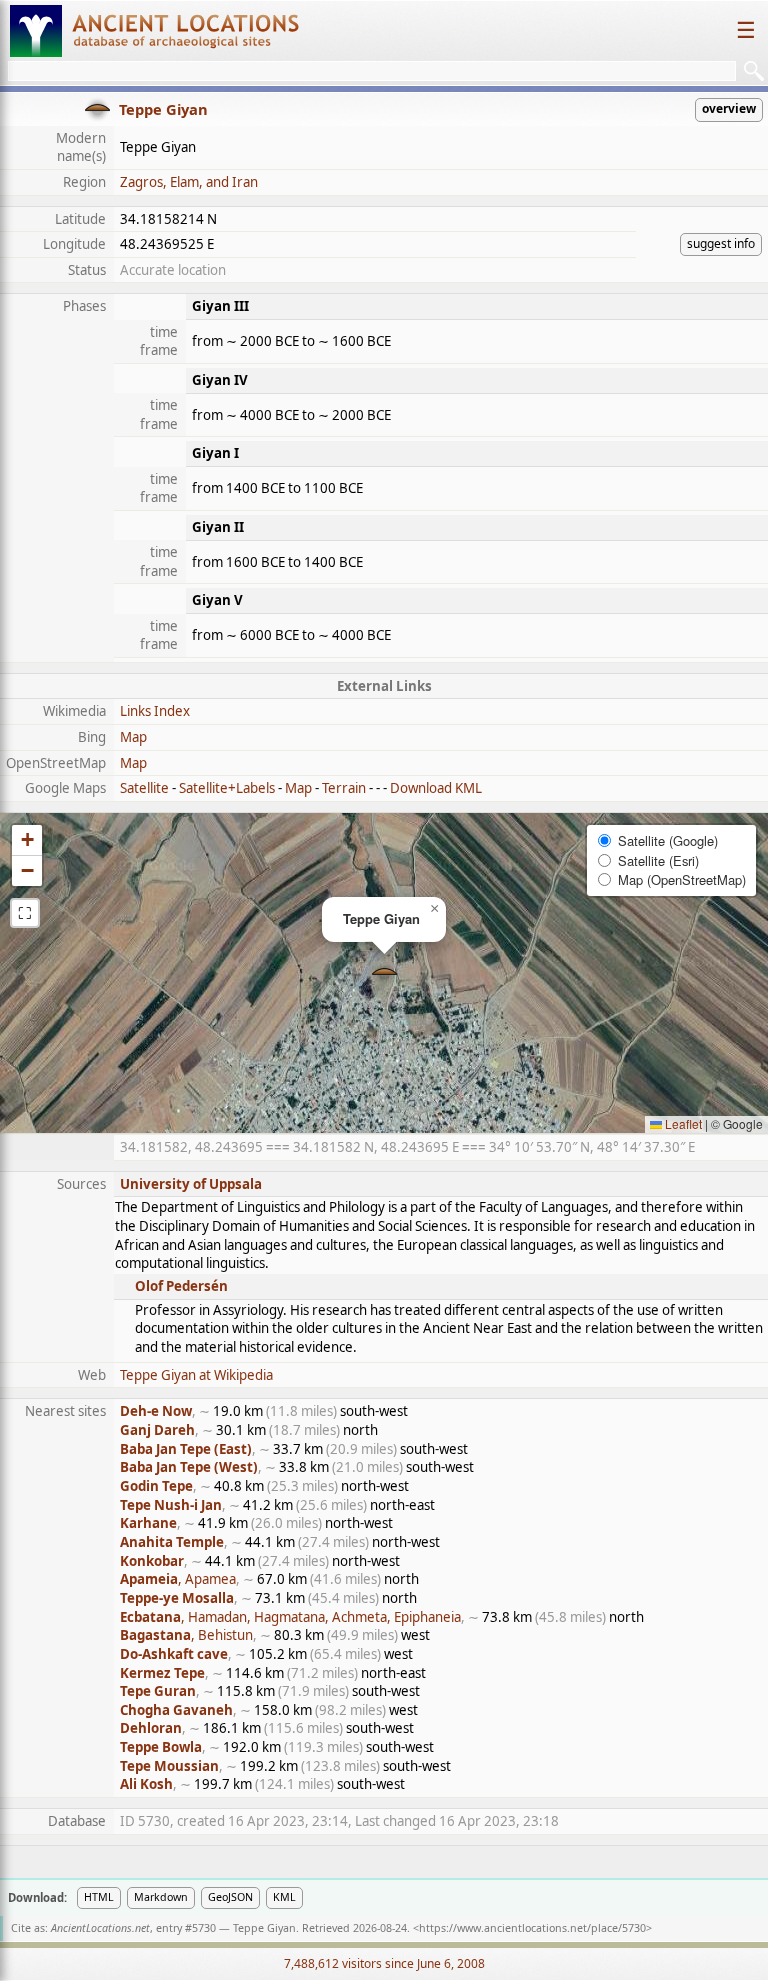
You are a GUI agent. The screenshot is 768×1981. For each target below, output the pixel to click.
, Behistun (186, 1635)
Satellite (144, 788)
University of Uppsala (191, 1184)
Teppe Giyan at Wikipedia (196, 1375)
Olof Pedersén (181, 1286)
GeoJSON (230, 1897)
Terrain (344, 788)
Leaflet (682, 1123)
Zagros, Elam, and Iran (189, 182)
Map (133, 737)
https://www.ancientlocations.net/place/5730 (532, 1928)
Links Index (155, 711)
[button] (384, 973)
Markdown (161, 1897)
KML (284, 1897)
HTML (99, 1897)
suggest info (721, 243)
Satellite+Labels (227, 788)
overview (729, 108)
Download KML (436, 788)
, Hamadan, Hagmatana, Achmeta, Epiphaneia (290, 1617)
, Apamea (178, 1579)
